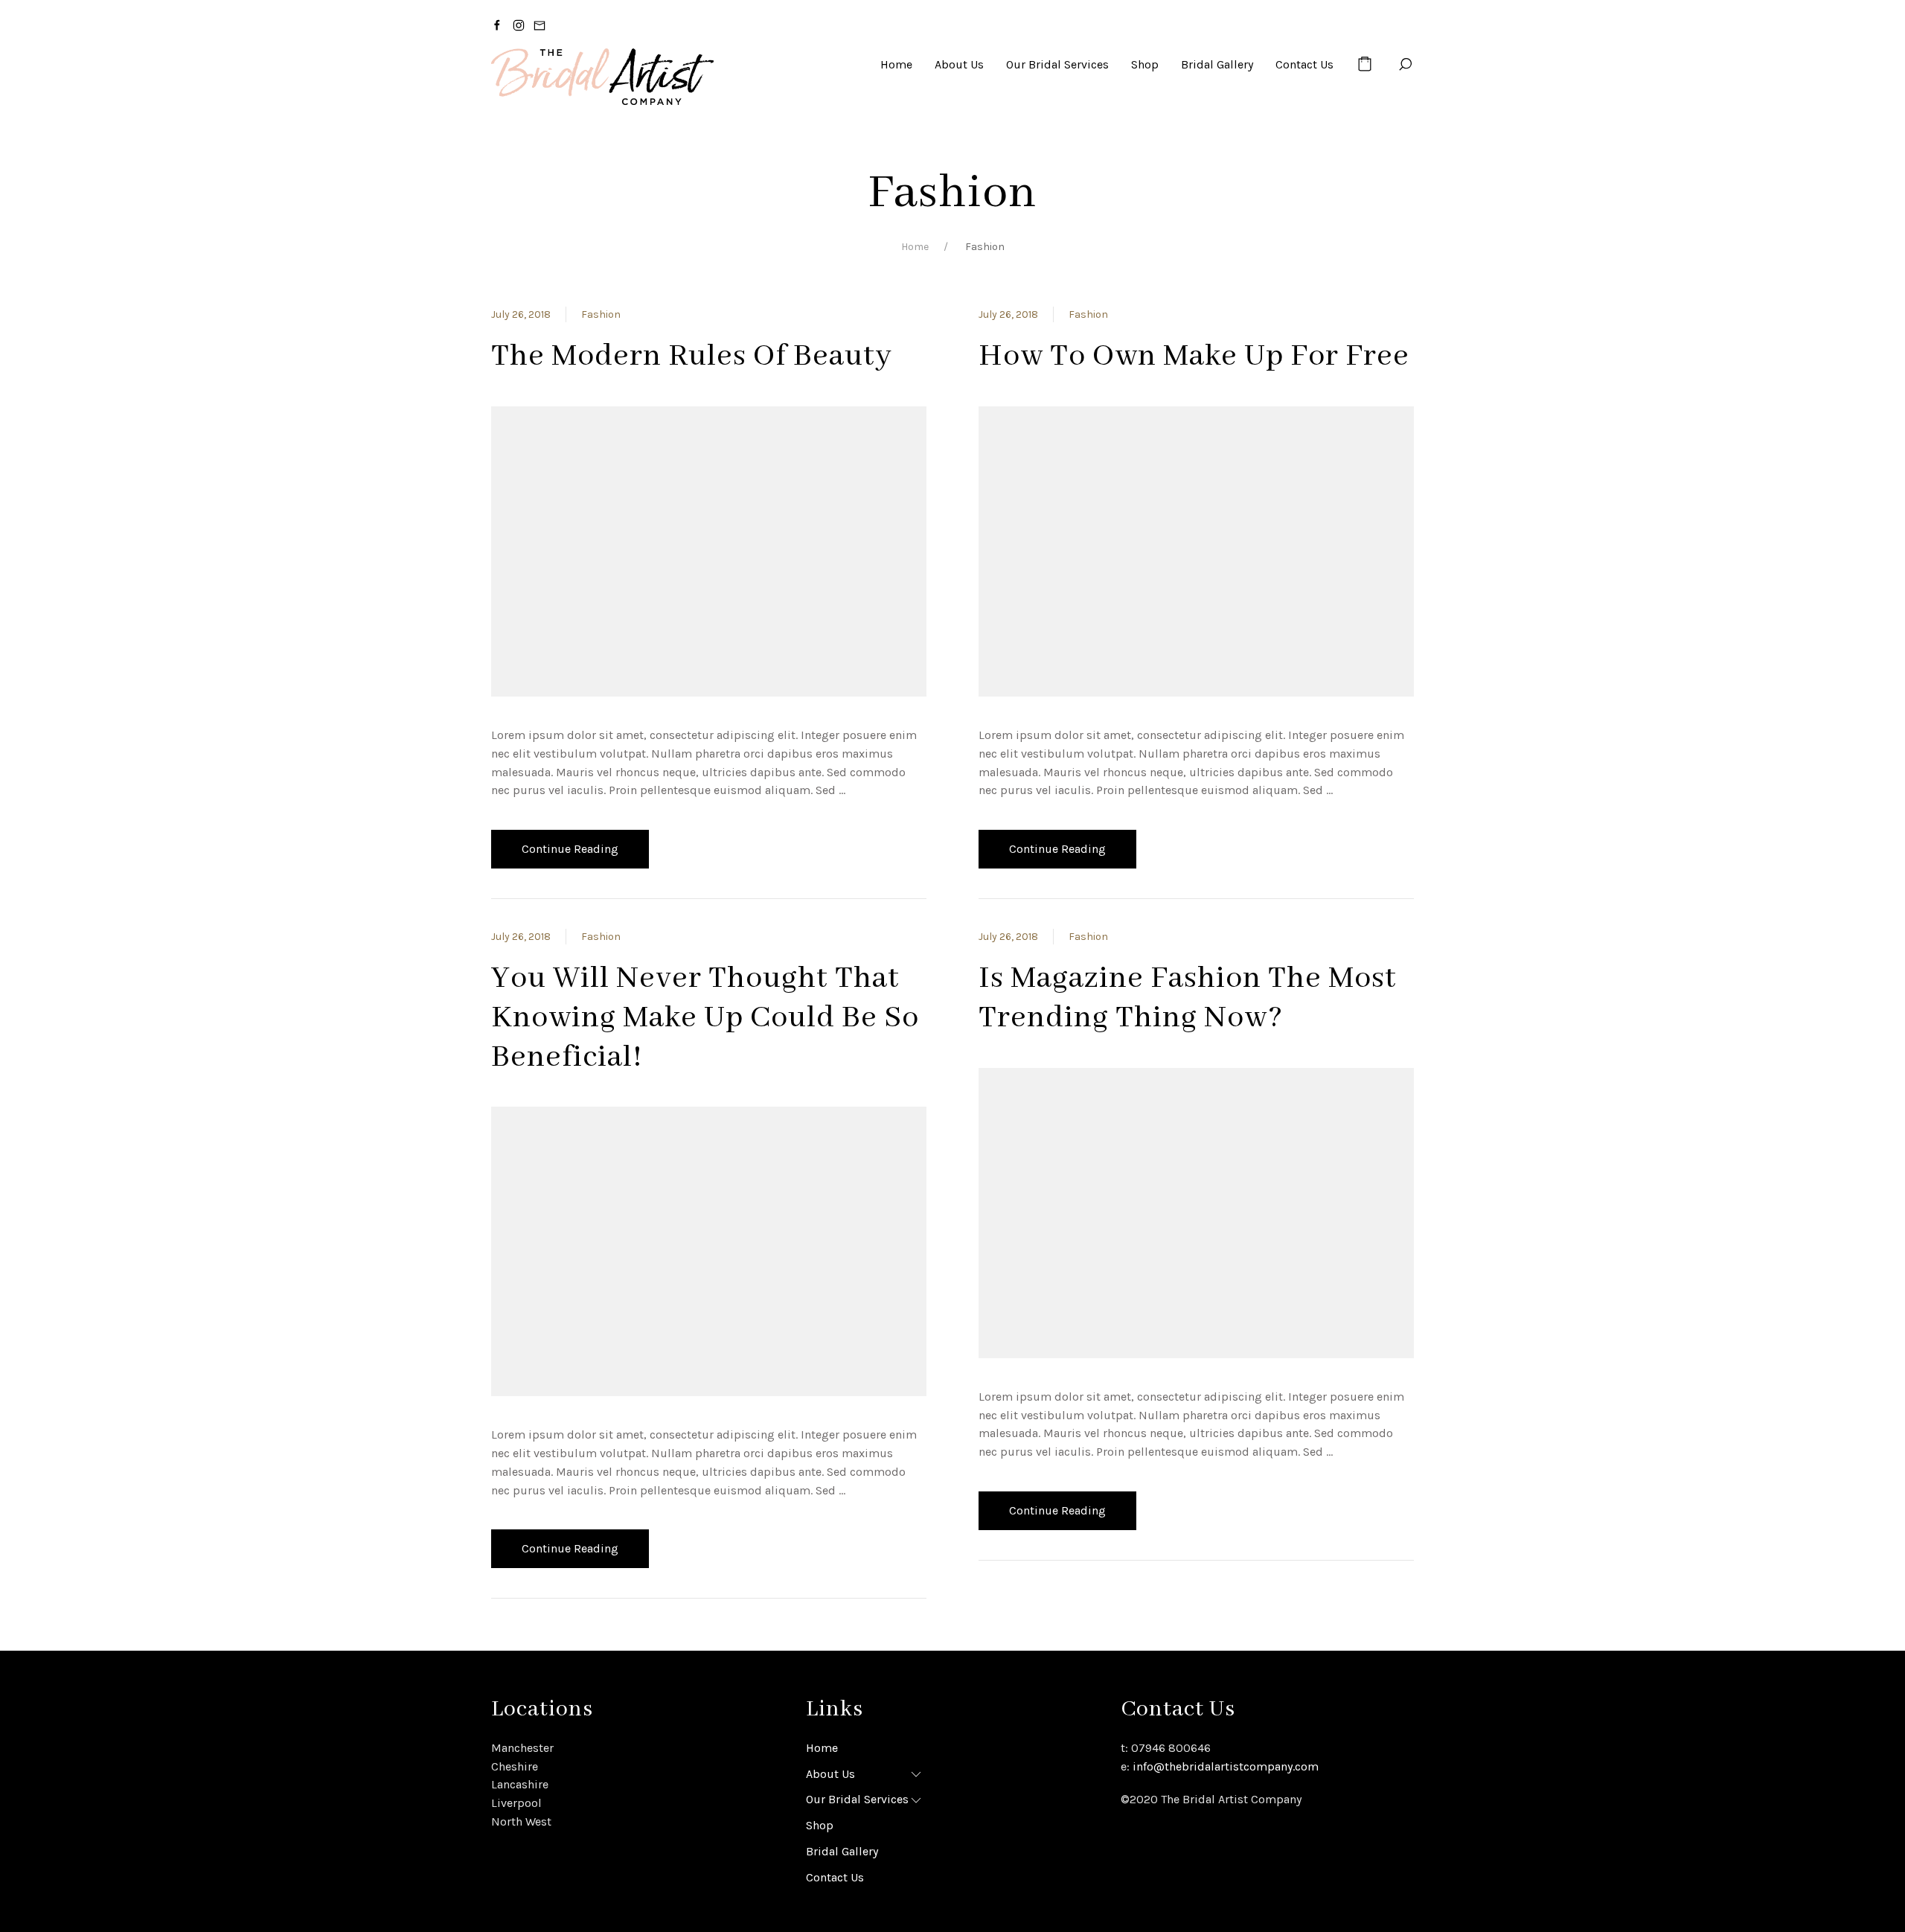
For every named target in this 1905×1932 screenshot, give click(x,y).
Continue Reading (570, 849)
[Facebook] (497, 24)
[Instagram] (519, 24)
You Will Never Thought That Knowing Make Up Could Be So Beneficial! (705, 1018)
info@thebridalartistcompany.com (1226, 1766)
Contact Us (835, 1877)
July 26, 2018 (521, 314)
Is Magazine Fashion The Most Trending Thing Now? (1188, 998)
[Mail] (540, 24)
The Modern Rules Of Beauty (692, 356)
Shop (820, 1825)
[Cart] (1365, 65)
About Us (830, 1774)
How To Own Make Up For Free (1194, 356)
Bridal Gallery (842, 1851)
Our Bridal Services (857, 1799)
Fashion (601, 314)
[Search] (1405, 65)
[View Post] (709, 550)
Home (915, 247)
